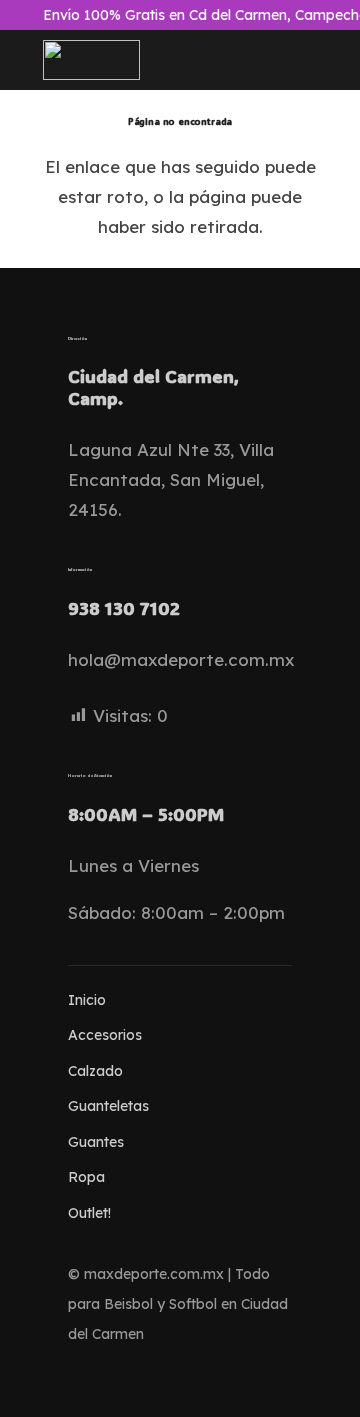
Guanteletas (108, 1106)
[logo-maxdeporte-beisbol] (92, 60)
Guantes (96, 1142)
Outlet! (89, 1213)
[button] (180, 60)
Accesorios (105, 1035)
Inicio (87, 1000)
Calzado (95, 1071)
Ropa (86, 1177)
